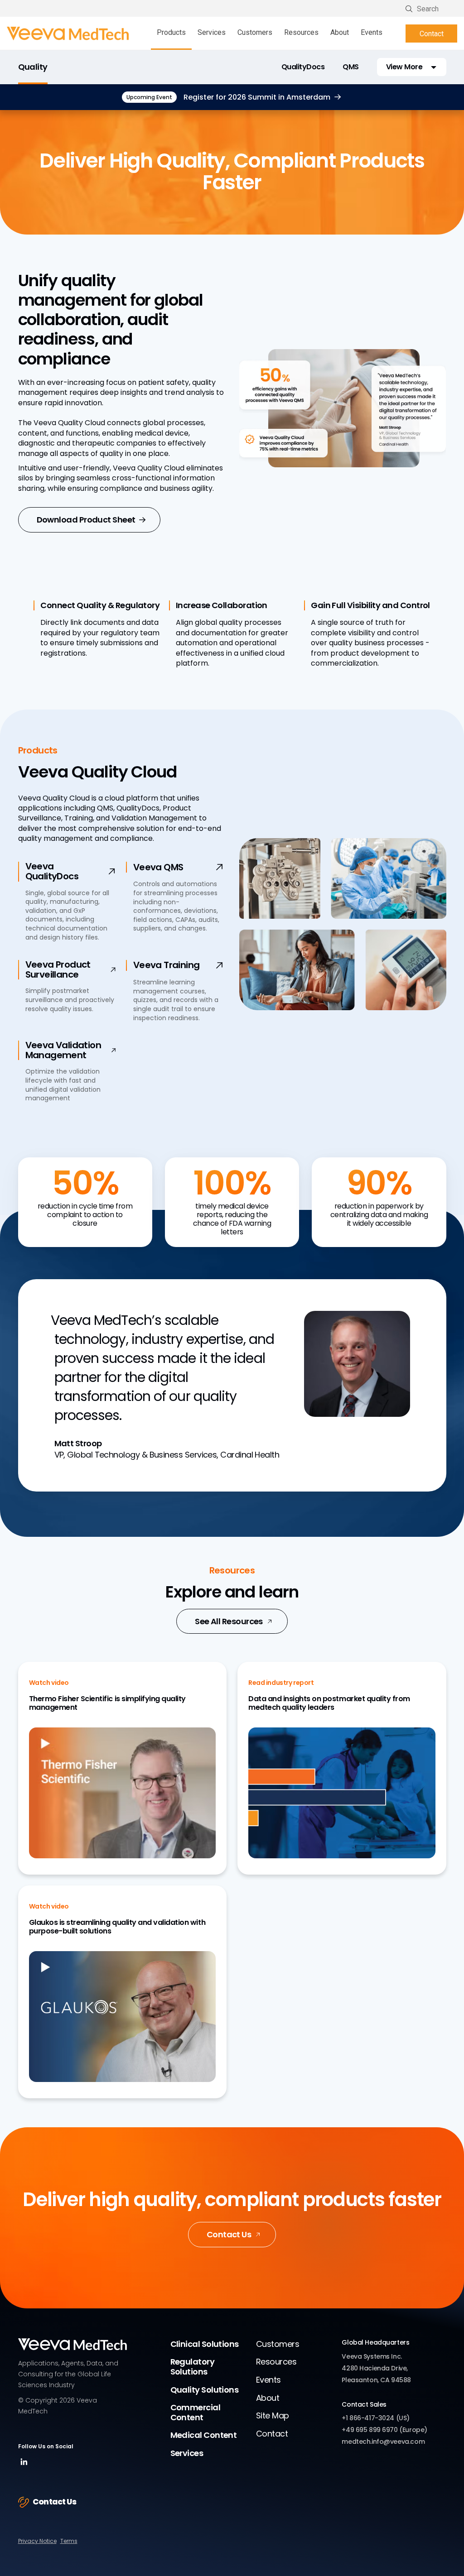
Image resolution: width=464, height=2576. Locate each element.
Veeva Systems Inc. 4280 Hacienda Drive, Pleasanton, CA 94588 (376, 2368)
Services (187, 2453)
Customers (255, 32)
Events (372, 32)
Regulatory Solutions (193, 2367)
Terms (69, 2541)
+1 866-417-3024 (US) (376, 2418)
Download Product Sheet (86, 520)
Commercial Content (196, 2412)
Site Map (273, 2415)
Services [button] (212, 32)
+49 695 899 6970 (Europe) (384, 2430)
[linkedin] (24, 2465)
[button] (412, 67)
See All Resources (229, 1621)
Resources (301, 32)
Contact (432, 34)
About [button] (340, 32)
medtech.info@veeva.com (383, 2442)
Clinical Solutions (205, 2344)
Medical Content (204, 2435)
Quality (33, 67)
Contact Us (229, 2234)
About (268, 2398)
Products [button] (171, 32)
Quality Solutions (205, 2390)
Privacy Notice (37, 2541)
